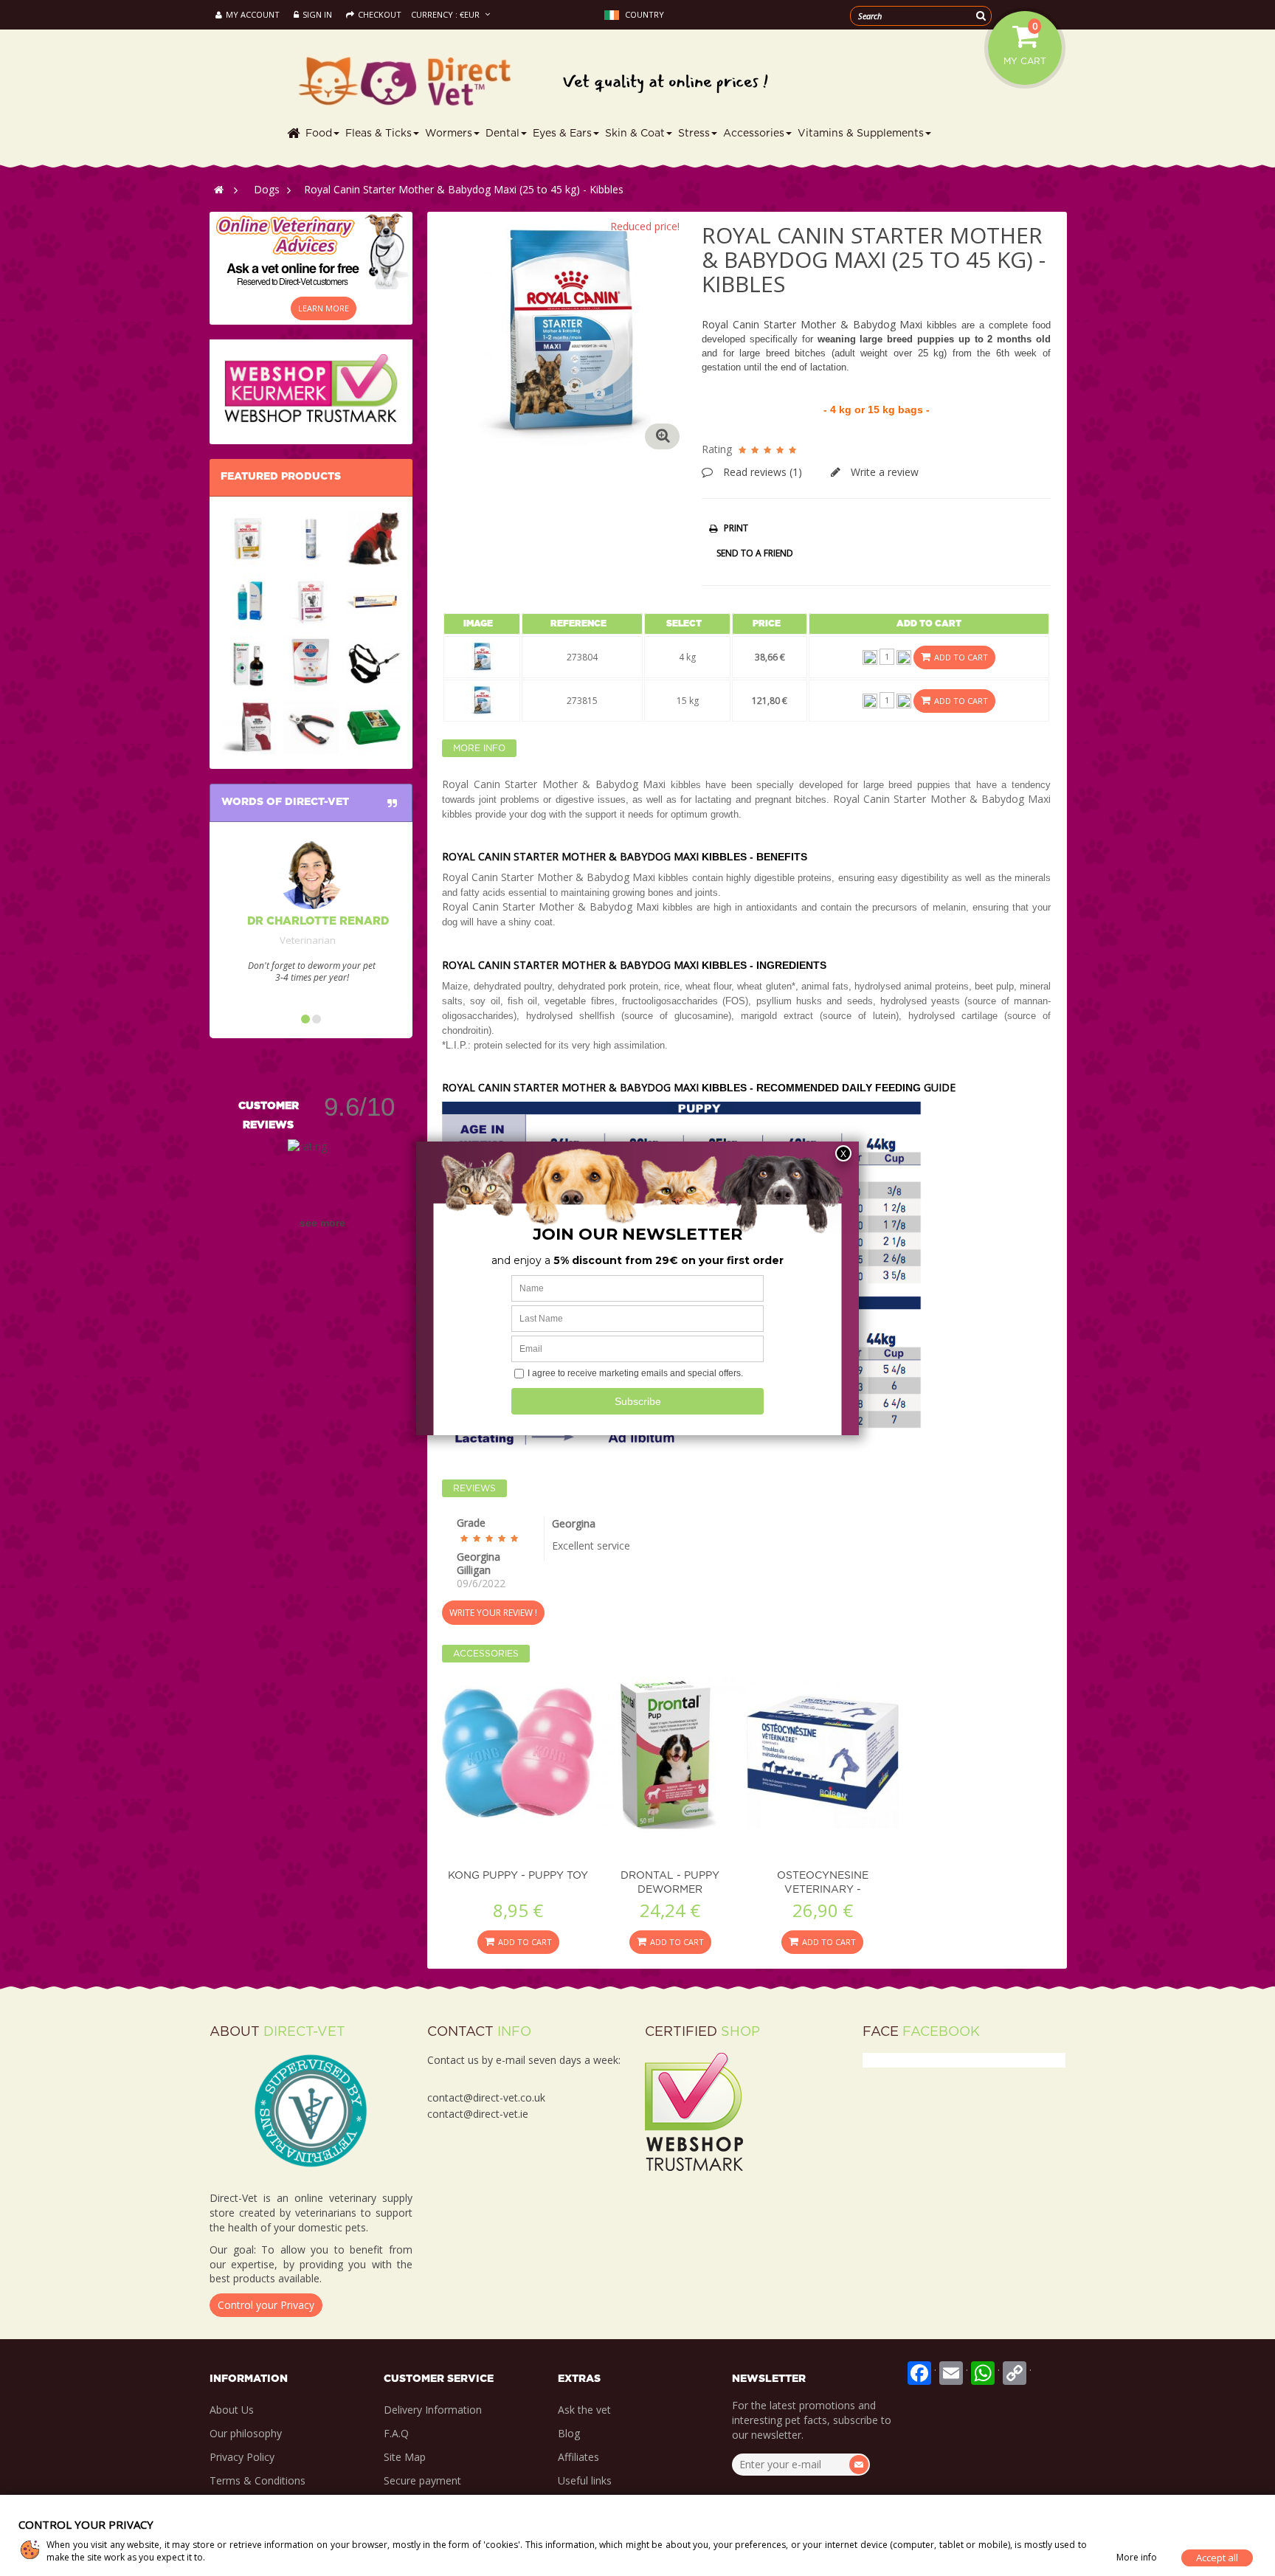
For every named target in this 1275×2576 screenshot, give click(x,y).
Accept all (1217, 2558)
